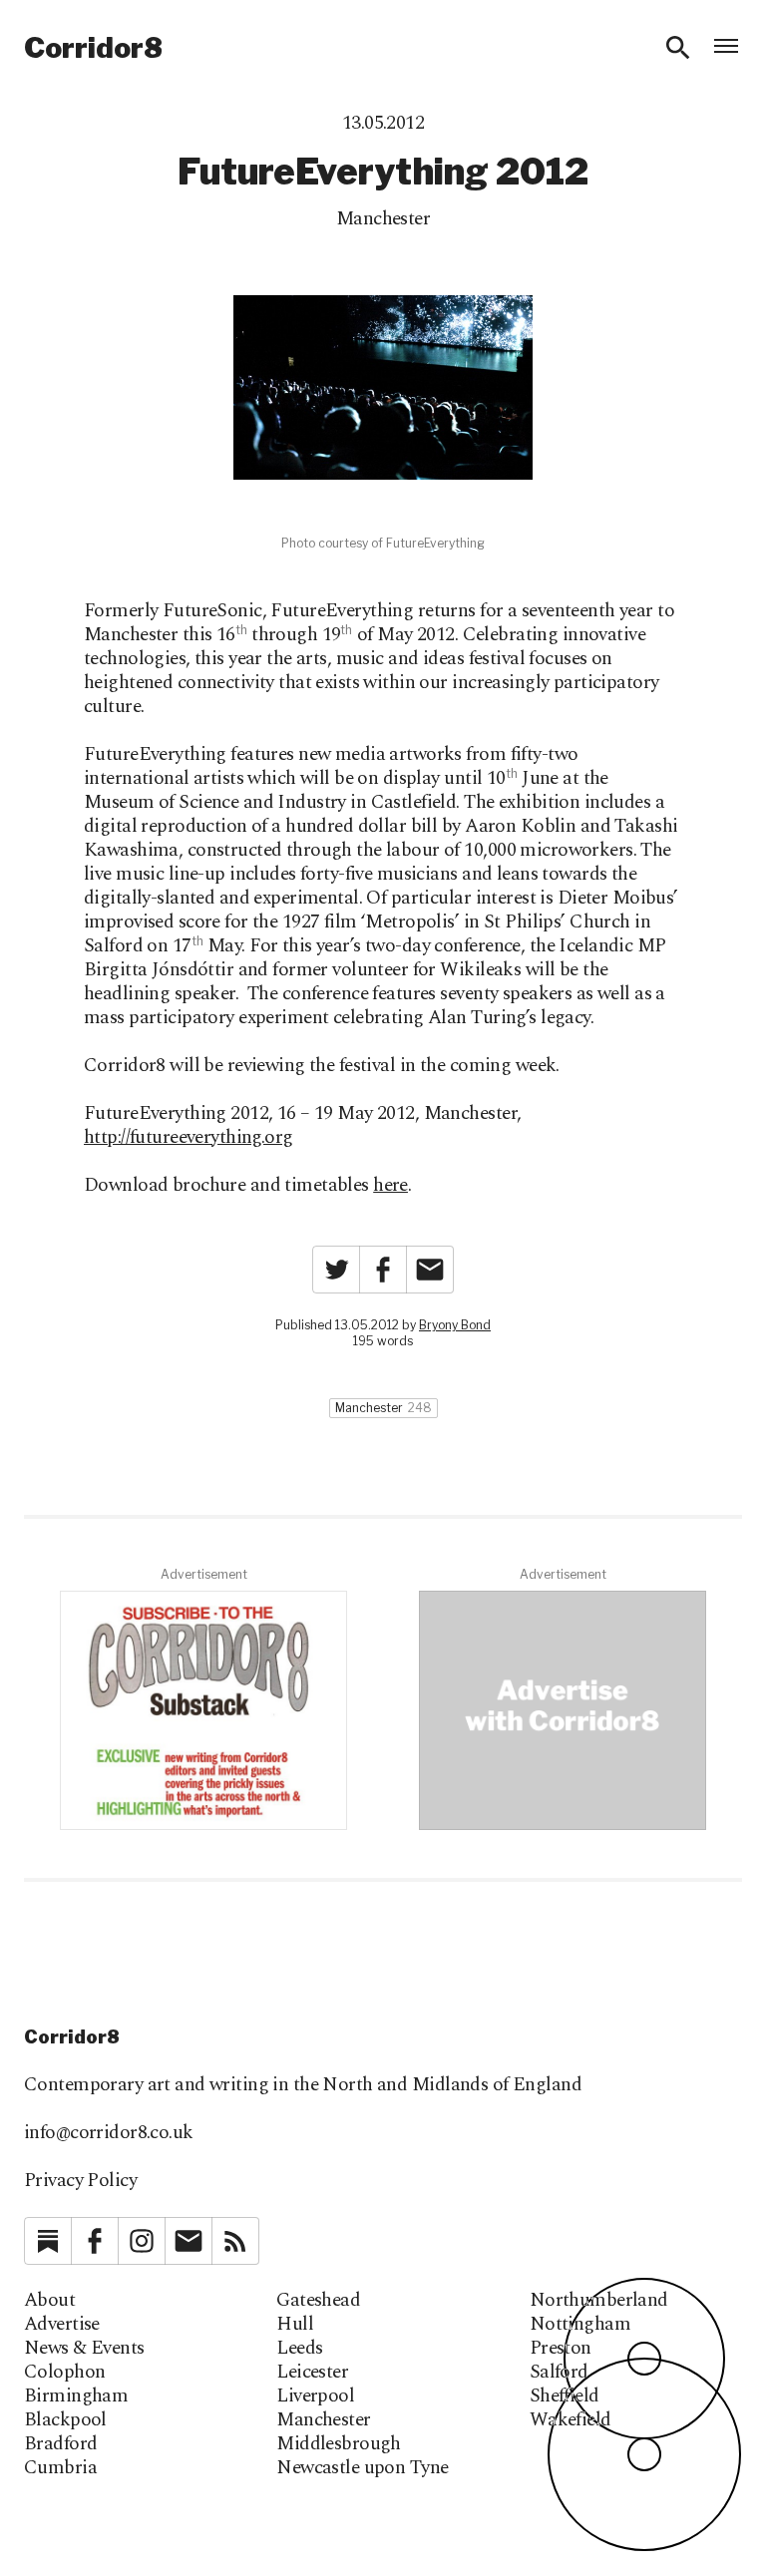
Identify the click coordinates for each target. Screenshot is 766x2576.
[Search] (678, 48)
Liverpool (315, 2396)
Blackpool (65, 2420)
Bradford (60, 2444)
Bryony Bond (455, 1325)
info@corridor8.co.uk (109, 2133)
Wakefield (571, 2420)
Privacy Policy (80, 2181)
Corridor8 (93, 48)
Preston (561, 2349)
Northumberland (599, 2301)
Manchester (383, 219)
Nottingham (580, 2325)
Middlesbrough (339, 2444)
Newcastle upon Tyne (362, 2468)
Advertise (62, 2325)
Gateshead (318, 2301)
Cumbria (60, 2468)
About (49, 2301)
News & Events (84, 2349)
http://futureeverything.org (189, 1137)
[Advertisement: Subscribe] (203, 1710)
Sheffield (565, 2396)
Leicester (312, 2373)
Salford (559, 2373)
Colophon (64, 2373)
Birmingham (76, 2396)
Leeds (299, 2349)
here (390, 1185)
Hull (295, 2325)
